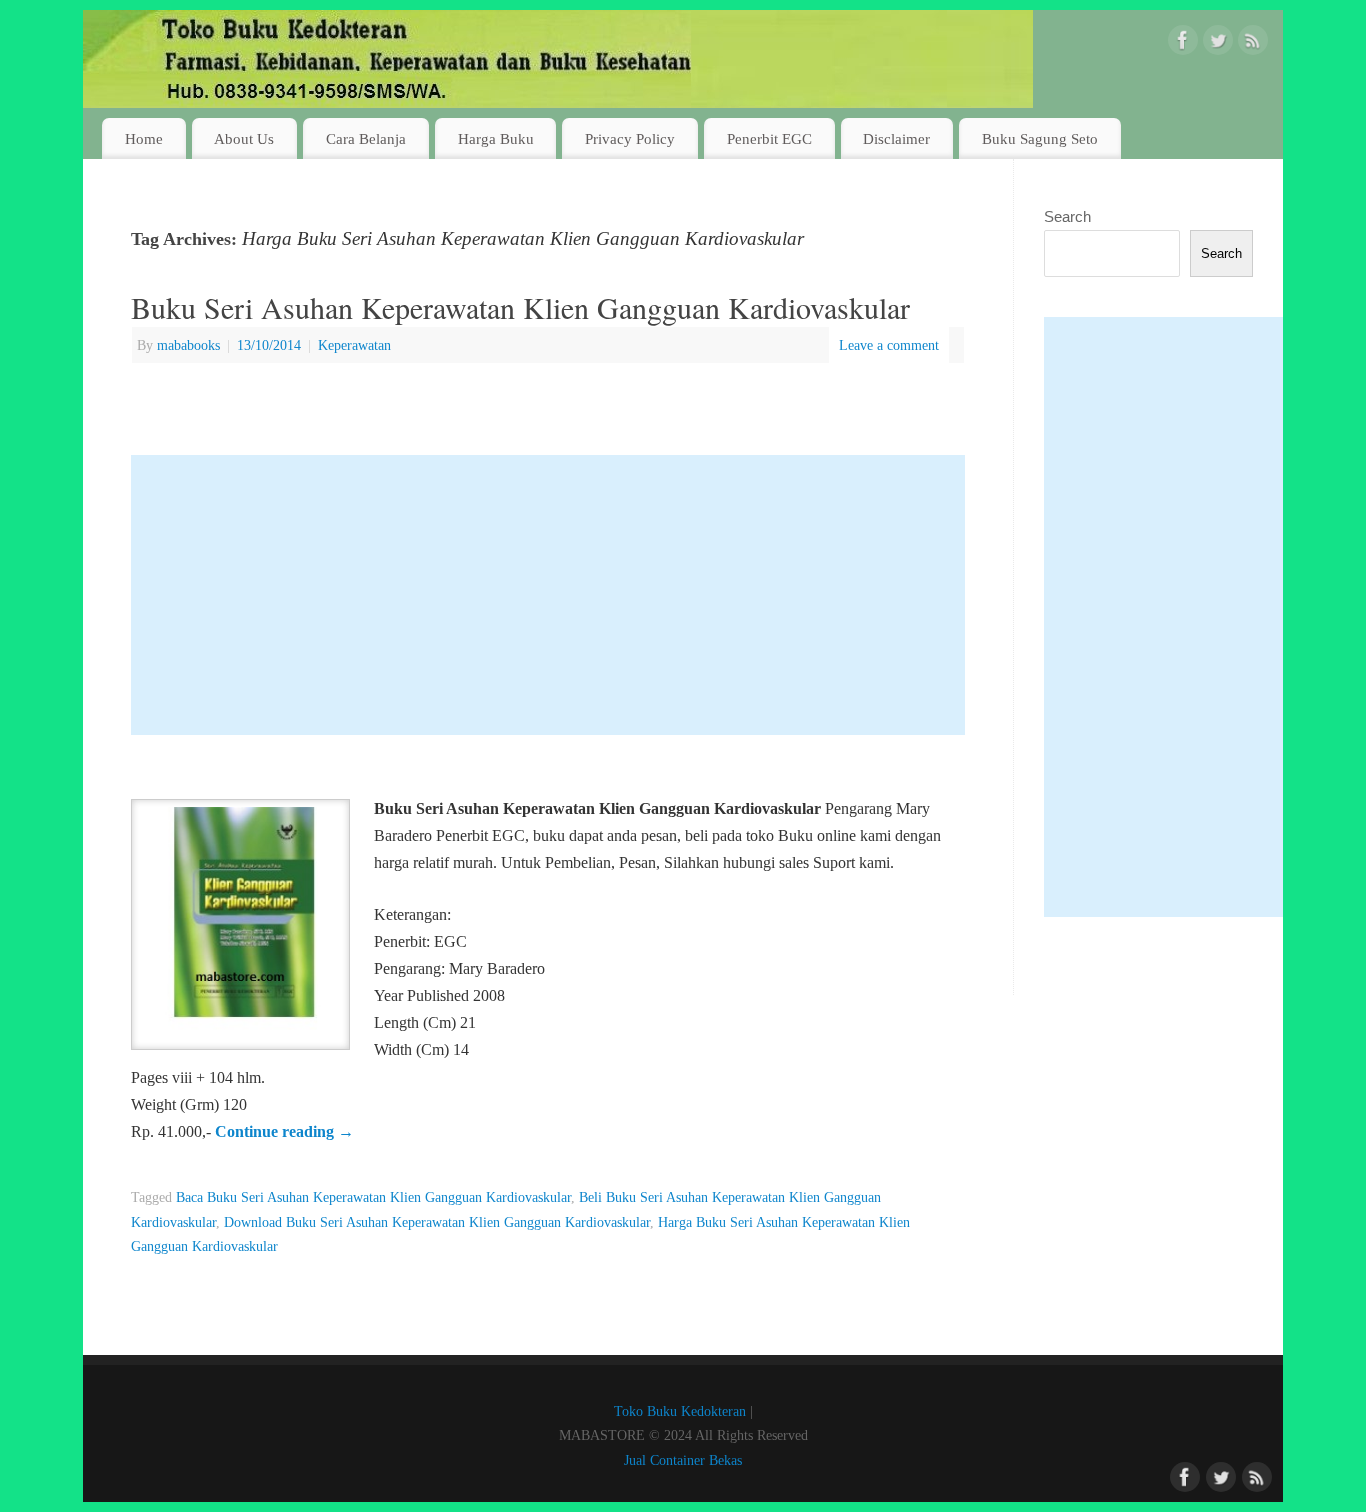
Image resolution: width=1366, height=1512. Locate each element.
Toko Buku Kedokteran (680, 1411)
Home (144, 138)
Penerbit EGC (769, 138)
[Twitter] (1218, 44)
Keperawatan (354, 345)
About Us (244, 138)
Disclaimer (896, 138)
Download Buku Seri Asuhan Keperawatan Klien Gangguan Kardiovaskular (437, 1222)
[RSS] (1253, 44)
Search (1067, 216)
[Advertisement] (548, 595)
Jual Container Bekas (683, 1460)
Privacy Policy (630, 138)
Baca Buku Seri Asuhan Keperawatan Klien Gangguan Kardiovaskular (373, 1197)
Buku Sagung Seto (1040, 138)
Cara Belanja (366, 138)
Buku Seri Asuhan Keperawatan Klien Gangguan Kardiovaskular (520, 307)
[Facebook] (1183, 44)
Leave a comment (889, 345)
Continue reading (284, 1131)
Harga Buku (496, 138)
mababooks (188, 345)
